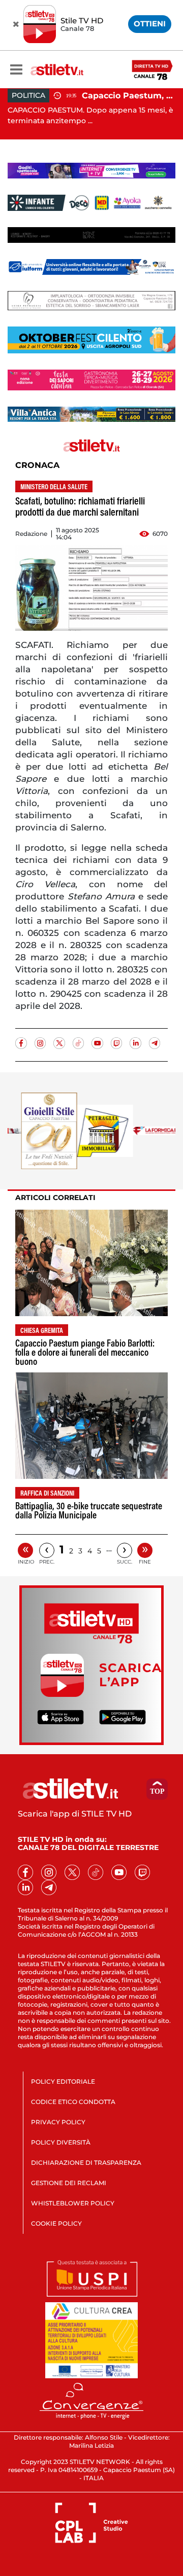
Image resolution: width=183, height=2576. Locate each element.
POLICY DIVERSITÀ (61, 2142)
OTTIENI (150, 24)
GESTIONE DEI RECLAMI (69, 2183)
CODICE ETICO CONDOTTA (73, 2102)
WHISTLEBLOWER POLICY (73, 2203)
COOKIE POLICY (56, 2223)
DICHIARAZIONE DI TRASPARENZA (86, 2163)
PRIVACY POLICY (58, 2122)
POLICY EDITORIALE (63, 2081)
